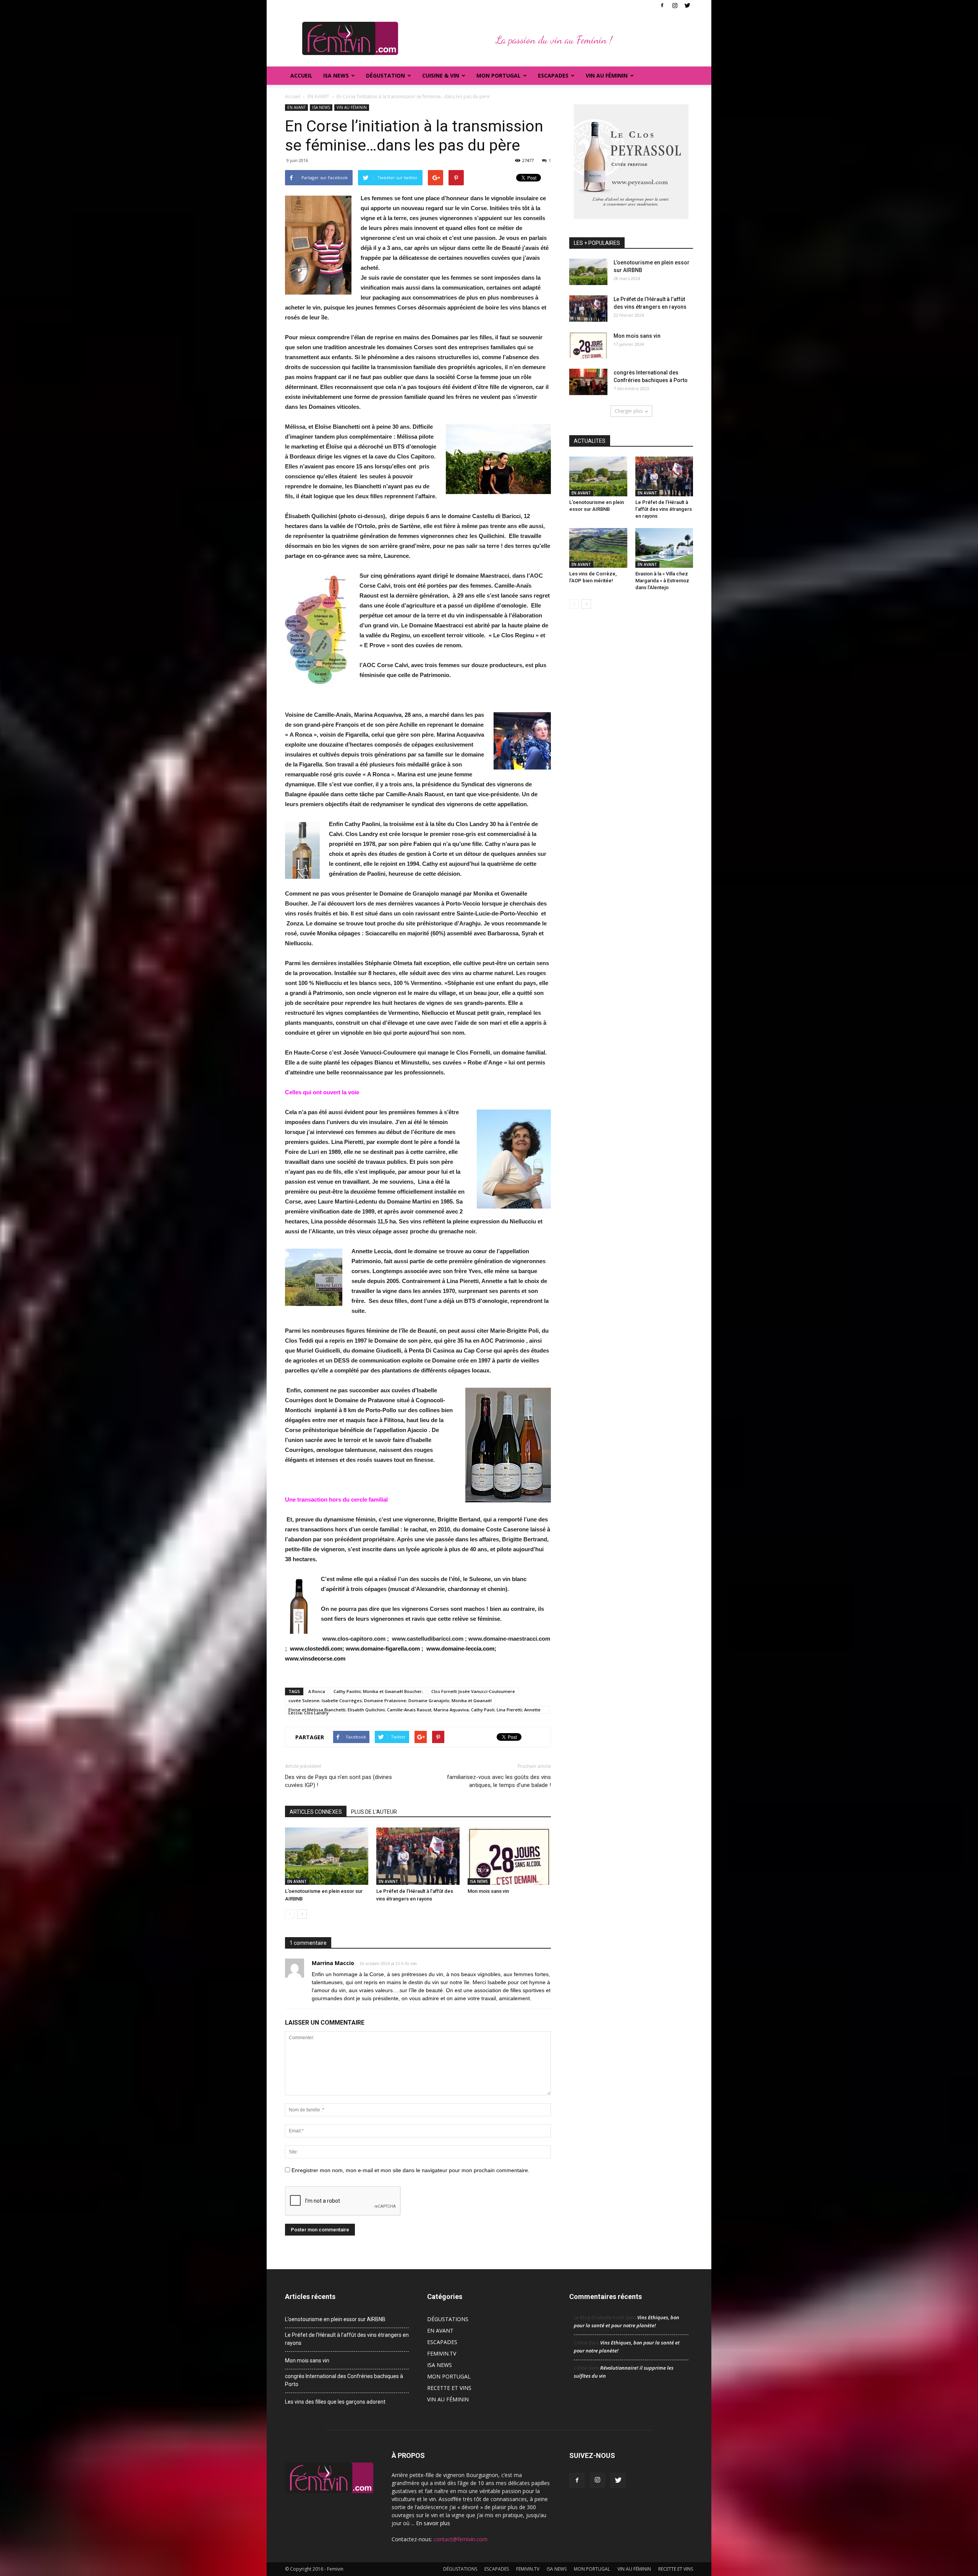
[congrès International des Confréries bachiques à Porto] (588, 382)
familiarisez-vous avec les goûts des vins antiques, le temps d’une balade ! (499, 1781)
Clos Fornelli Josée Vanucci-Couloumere (473, 1691)
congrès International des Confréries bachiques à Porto (344, 2380)
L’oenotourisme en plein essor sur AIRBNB (335, 2319)
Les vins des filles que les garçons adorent (335, 2402)
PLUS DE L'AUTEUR (374, 1812)
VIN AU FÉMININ (607, 75)
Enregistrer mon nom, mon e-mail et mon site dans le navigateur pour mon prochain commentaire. (410, 2170)
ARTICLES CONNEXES (316, 1812)
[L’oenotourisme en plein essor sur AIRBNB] (327, 1856)
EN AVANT (296, 107)
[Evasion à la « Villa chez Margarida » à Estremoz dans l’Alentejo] (664, 548)
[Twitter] (687, 5)
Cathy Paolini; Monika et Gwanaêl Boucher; (378, 1691)
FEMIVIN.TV (442, 2353)
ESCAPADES (442, 2342)
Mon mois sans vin (488, 1891)
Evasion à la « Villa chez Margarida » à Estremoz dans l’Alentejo (662, 581)
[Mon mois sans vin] (509, 1856)
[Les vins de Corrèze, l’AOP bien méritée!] (598, 548)
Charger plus (629, 411)
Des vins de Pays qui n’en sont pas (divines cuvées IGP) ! (338, 1781)
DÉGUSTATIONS (448, 2319)
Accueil (301, 75)
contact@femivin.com (461, 2539)
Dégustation (385, 75)
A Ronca (317, 1691)
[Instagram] (675, 5)
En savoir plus (433, 2523)
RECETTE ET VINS (449, 2388)
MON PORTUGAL (499, 75)
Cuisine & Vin (441, 75)
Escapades (553, 75)
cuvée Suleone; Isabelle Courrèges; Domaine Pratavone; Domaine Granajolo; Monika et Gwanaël (390, 1700)
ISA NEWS (336, 75)
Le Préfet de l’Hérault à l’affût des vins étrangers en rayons (664, 509)
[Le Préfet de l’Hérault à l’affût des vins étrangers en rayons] (418, 1856)
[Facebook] (662, 5)
